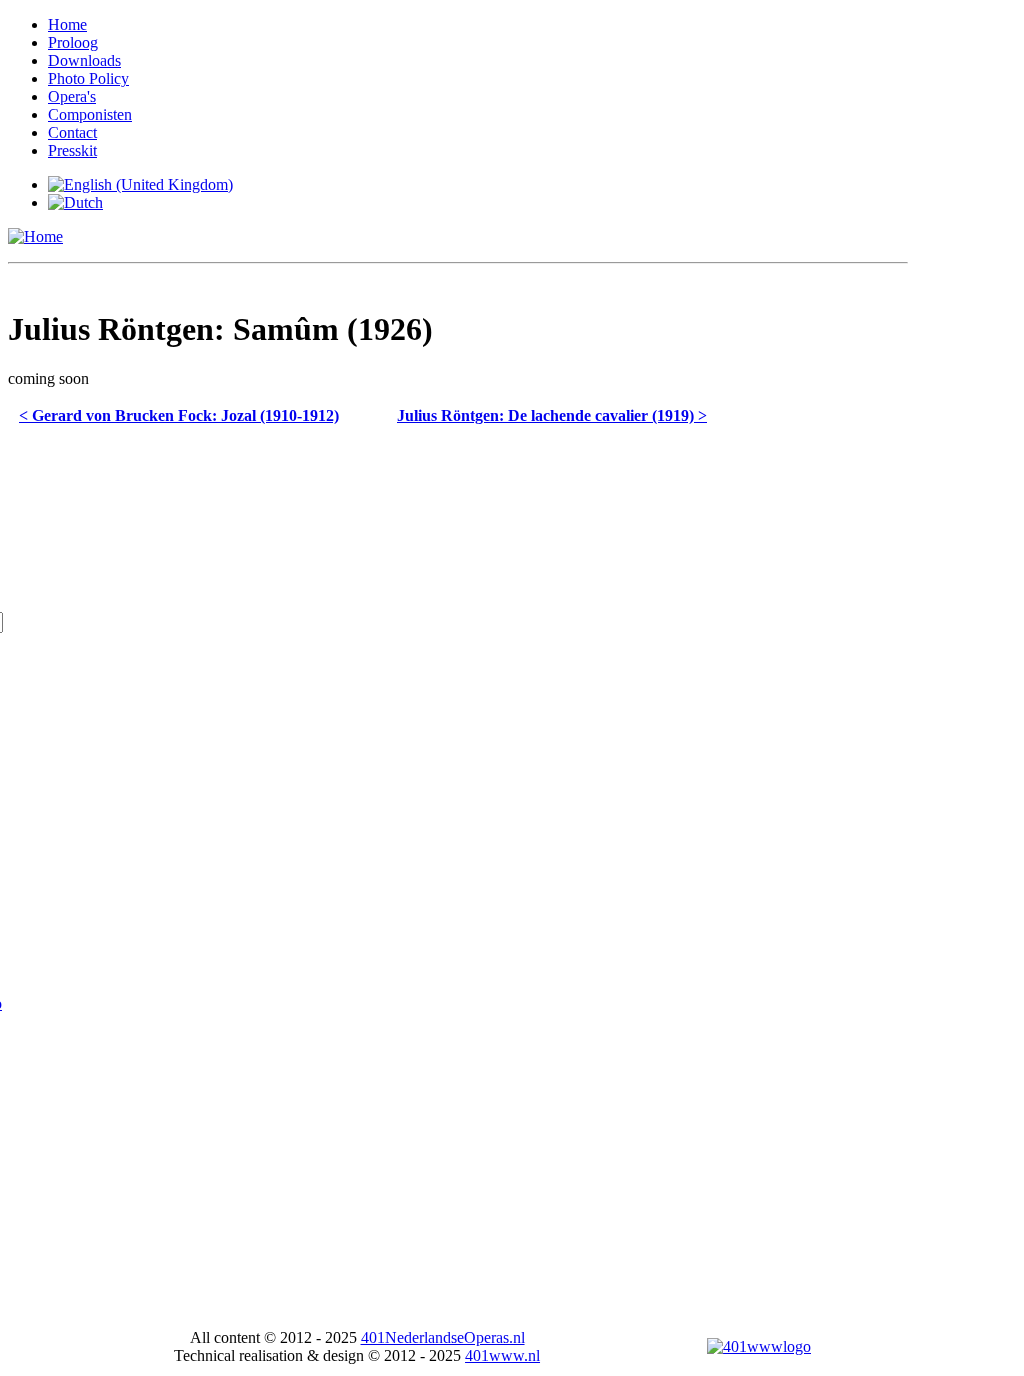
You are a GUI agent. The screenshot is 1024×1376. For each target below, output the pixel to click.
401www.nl (502, 1355)
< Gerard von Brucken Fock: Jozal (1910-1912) (179, 415)
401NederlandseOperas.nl (443, 1337)
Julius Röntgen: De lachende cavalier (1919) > (552, 415)
